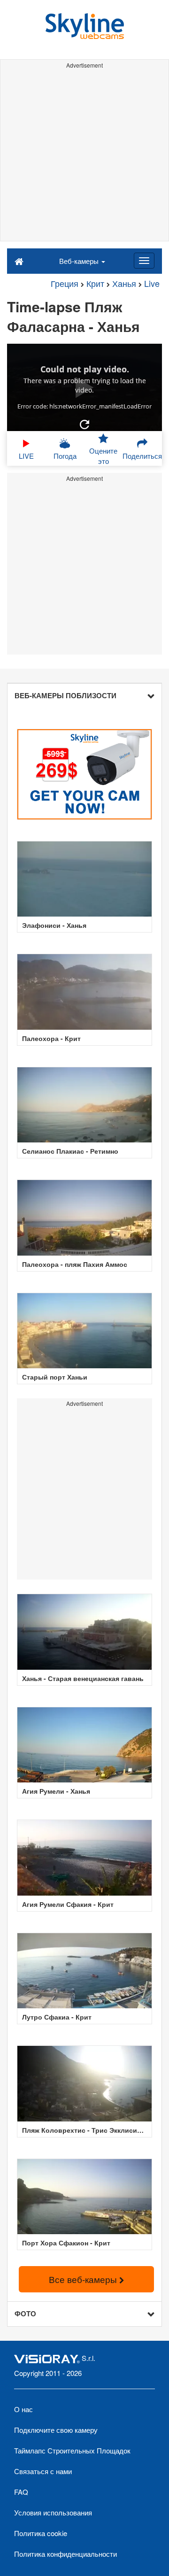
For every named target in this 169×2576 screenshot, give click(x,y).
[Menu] (144, 261)
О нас (23, 2409)
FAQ (21, 2492)
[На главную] (19, 261)
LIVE (26, 456)
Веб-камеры (80, 261)
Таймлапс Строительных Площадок (72, 2450)
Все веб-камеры (84, 2279)
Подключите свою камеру (56, 2430)
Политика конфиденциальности (65, 2554)
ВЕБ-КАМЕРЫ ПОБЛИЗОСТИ (65, 695)
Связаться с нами (43, 2471)
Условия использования (53, 2512)
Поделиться (142, 456)
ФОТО (25, 2314)
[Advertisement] (84, 156)
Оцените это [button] (103, 455)
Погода (65, 456)
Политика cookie (41, 2533)
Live (152, 283)
